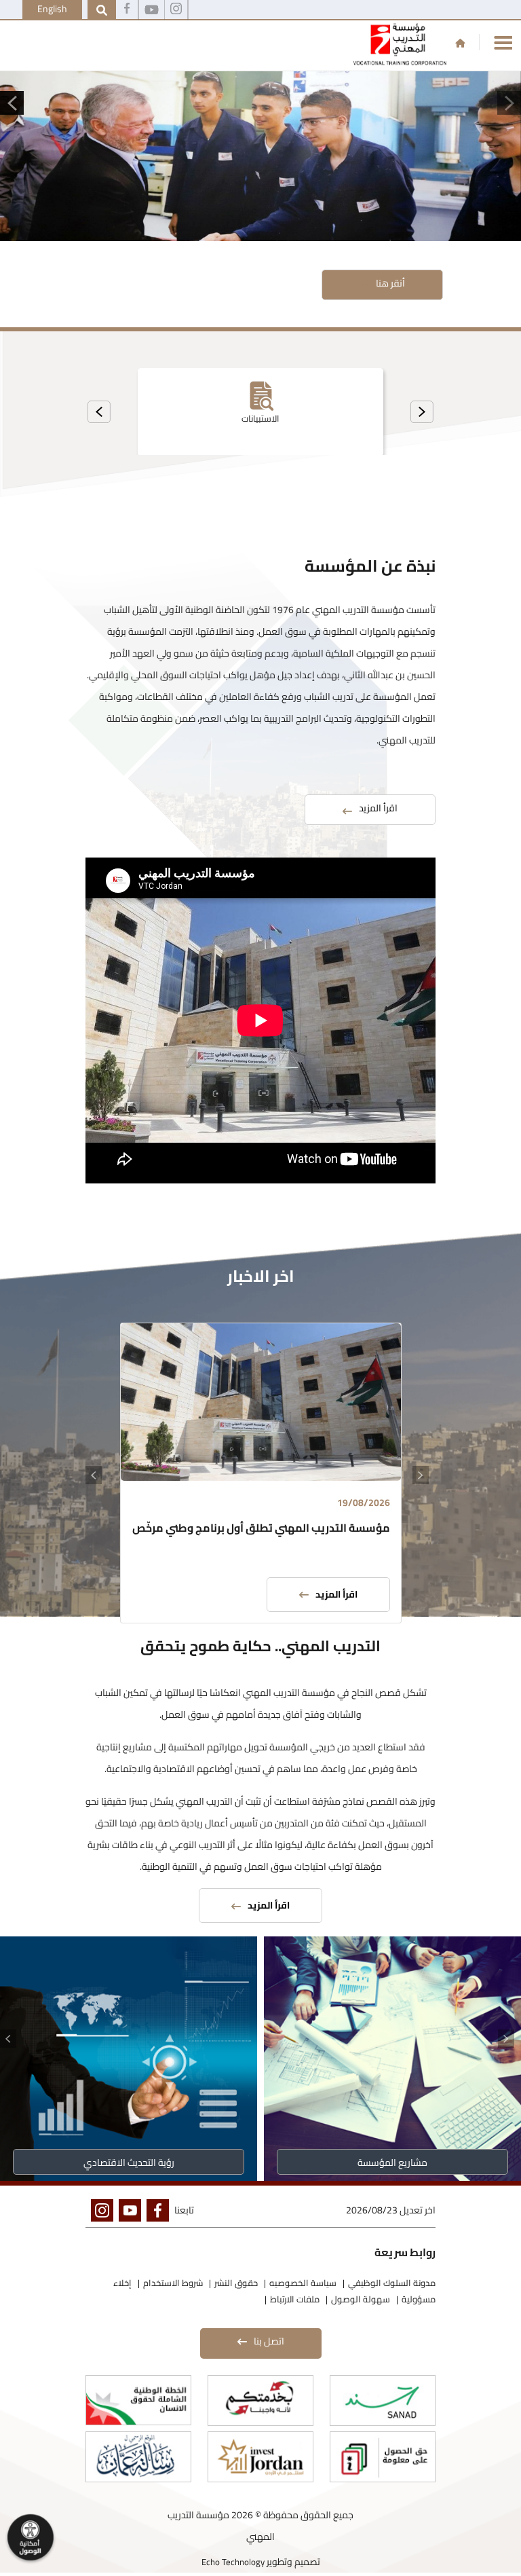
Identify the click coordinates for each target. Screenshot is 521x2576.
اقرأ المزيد (336, 1594)
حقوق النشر (236, 2283)
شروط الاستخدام (173, 2283)
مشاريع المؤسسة (392, 2163)
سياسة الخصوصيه (303, 2283)
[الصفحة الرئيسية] (460, 43)
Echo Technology (233, 2562)
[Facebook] (127, 10)
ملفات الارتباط (295, 2299)
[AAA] (176, 10)
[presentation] (422, 412)
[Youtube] (152, 10)
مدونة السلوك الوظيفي (392, 2283)
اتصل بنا (269, 2341)
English (52, 9)
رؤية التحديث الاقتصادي (129, 2163)
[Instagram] (99, 2213)
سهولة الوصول (361, 2299)
